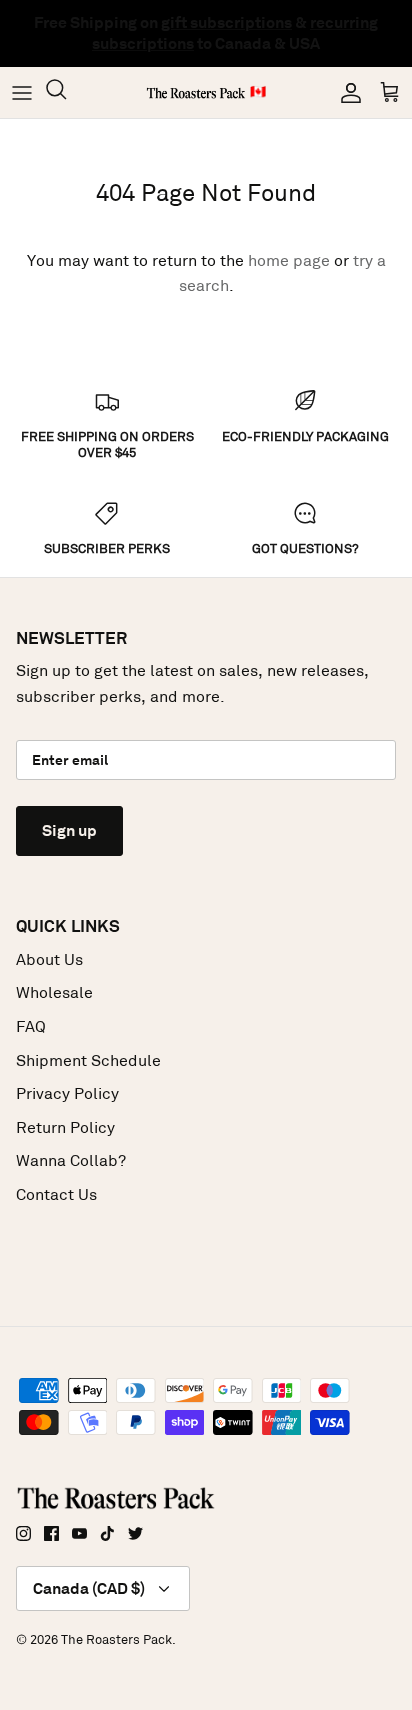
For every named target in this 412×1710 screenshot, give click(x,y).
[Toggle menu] (22, 93)
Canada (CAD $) (89, 1588)
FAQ (31, 1026)
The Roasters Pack (116, 1639)
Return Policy (65, 1127)
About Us (49, 959)
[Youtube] (79, 1533)
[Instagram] (23, 1533)
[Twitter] (135, 1533)
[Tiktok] (107, 1533)
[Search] (66, 92)
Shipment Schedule (88, 1060)
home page (289, 260)
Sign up (69, 830)
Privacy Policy (67, 1093)
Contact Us (56, 1194)
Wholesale (54, 992)
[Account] (346, 93)
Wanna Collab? (71, 1160)
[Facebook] (51, 1533)
